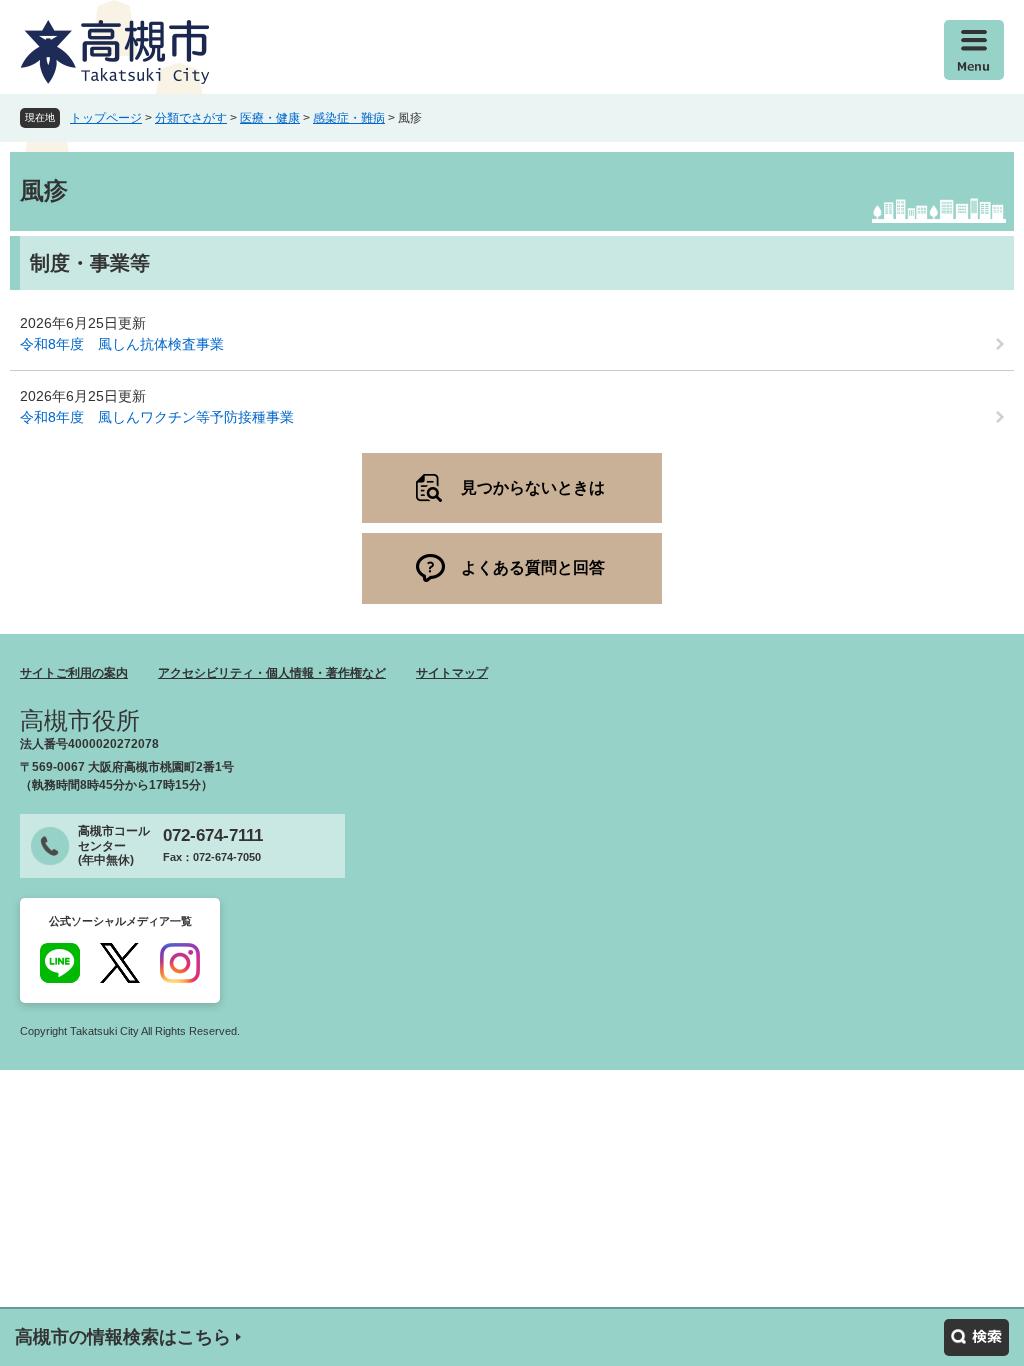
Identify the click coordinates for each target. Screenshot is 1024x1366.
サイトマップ (452, 673)
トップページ (106, 118)
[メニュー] (974, 50)
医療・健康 (270, 118)
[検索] (976, 1337)
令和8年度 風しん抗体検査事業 (122, 344)
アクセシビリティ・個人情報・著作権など (272, 673)
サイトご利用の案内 (74, 673)
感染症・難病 (349, 118)
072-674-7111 (213, 835)
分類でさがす (191, 118)
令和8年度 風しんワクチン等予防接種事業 (157, 417)
